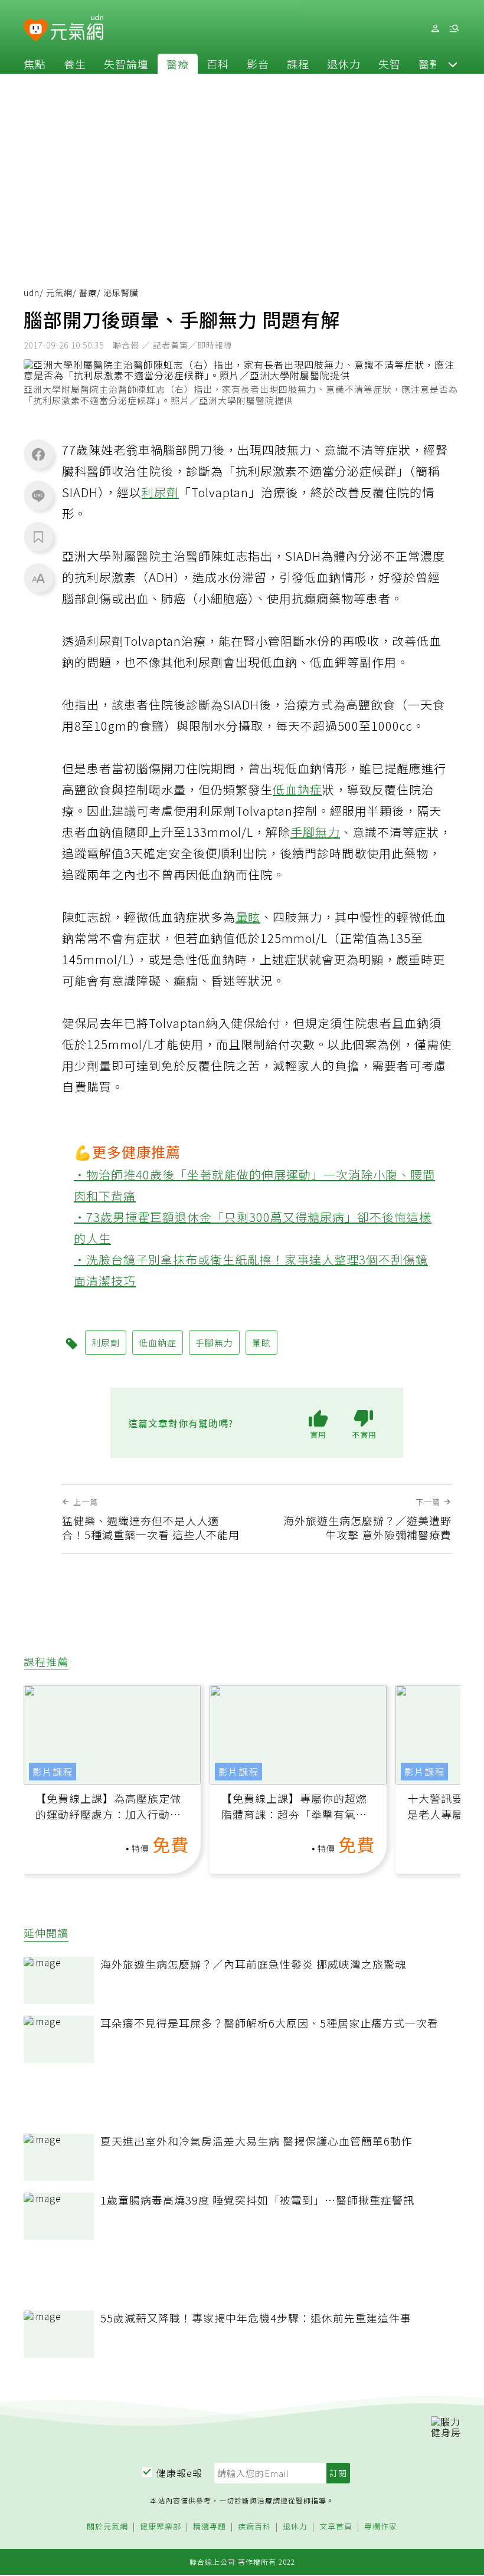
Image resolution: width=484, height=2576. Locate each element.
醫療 (178, 64)
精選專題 (210, 2527)
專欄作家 (381, 2527)
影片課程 (53, 1772)
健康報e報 (179, 2473)
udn (32, 293)
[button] (453, 64)
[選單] (454, 29)
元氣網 (59, 293)
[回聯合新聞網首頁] (36, 30)
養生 (75, 64)
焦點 (35, 64)
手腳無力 (315, 832)
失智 (390, 64)
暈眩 (248, 917)
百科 (218, 64)
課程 (298, 64)
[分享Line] (38, 495)
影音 (258, 64)
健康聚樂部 (161, 2527)
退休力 (344, 64)
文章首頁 (336, 2527)
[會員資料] (435, 29)
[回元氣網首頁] (77, 28)
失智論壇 (126, 64)
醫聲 (430, 64)
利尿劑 (160, 492)
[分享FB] (38, 454)
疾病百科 (254, 2527)
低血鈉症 (297, 789)
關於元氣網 (107, 2527)
